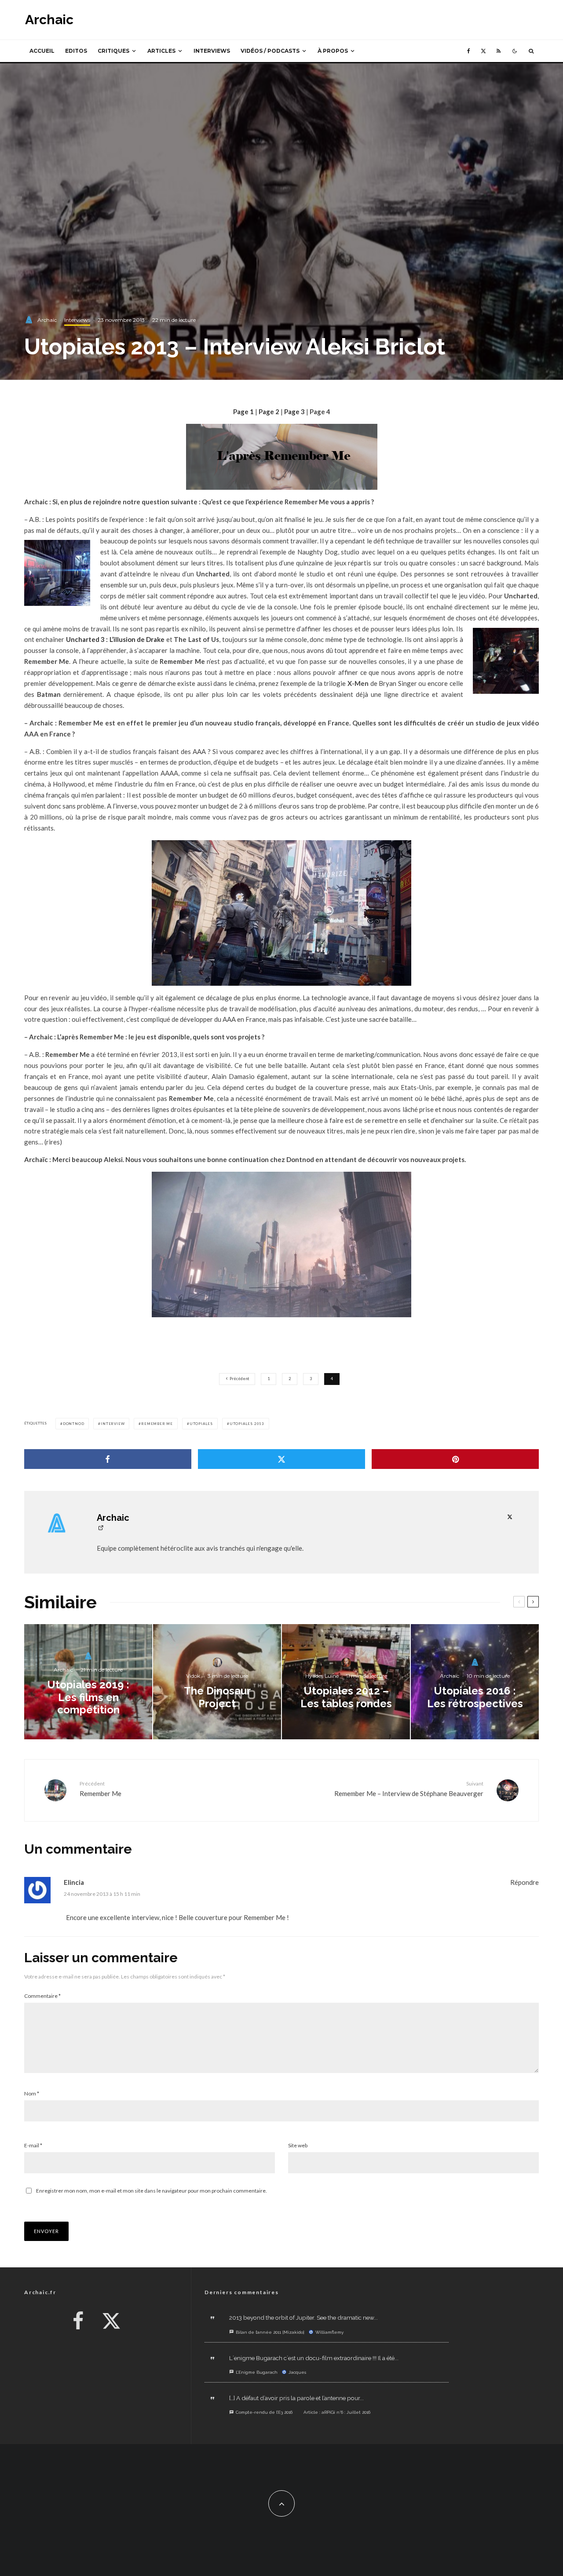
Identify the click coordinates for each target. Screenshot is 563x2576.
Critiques (113, 51)
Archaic (49, 20)
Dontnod (74, 1424)
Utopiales (201, 1424)
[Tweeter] (281, 1459)
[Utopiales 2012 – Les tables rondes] (346, 1682)
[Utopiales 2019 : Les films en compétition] (88, 1682)
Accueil (42, 51)
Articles (161, 51)
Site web (298, 2145)
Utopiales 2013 (247, 1424)
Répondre (525, 1882)
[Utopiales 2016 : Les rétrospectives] (475, 1682)
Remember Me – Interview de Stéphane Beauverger (409, 1789)
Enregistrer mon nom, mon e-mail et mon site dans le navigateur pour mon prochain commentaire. (152, 2191)
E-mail (33, 2145)
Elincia (74, 1882)
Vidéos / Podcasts (270, 51)
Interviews (212, 51)
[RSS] (499, 51)
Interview (113, 1424)
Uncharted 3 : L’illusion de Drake (115, 639)
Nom (32, 2093)
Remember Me (157, 1424)
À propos (333, 51)
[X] (483, 51)
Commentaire (42, 1996)
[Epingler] (455, 1459)
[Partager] (108, 1459)
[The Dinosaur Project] (217, 1682)
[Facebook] (469, 51)
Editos (76, 51)
